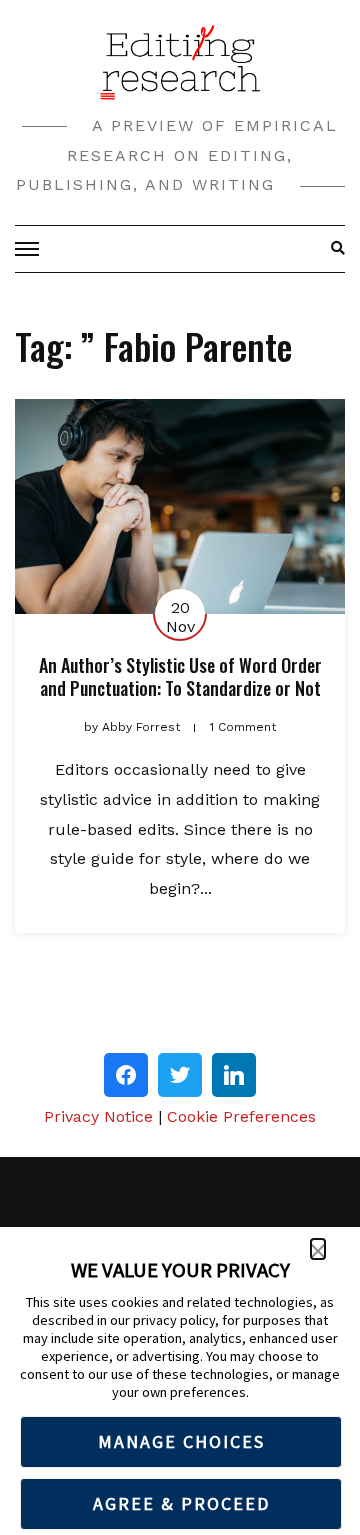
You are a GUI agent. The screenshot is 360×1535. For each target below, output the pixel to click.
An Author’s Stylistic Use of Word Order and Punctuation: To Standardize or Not (180, 676)
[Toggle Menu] (30, 249)
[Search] (332, 249)
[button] (318, 1249)
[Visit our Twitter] (180, 1075)
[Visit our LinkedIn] (234, 1075)
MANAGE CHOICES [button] (181, 1441)
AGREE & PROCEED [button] (181, 1503)
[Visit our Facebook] (126, 1075)
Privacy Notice (98, 1116)
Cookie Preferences (241, 1116)
